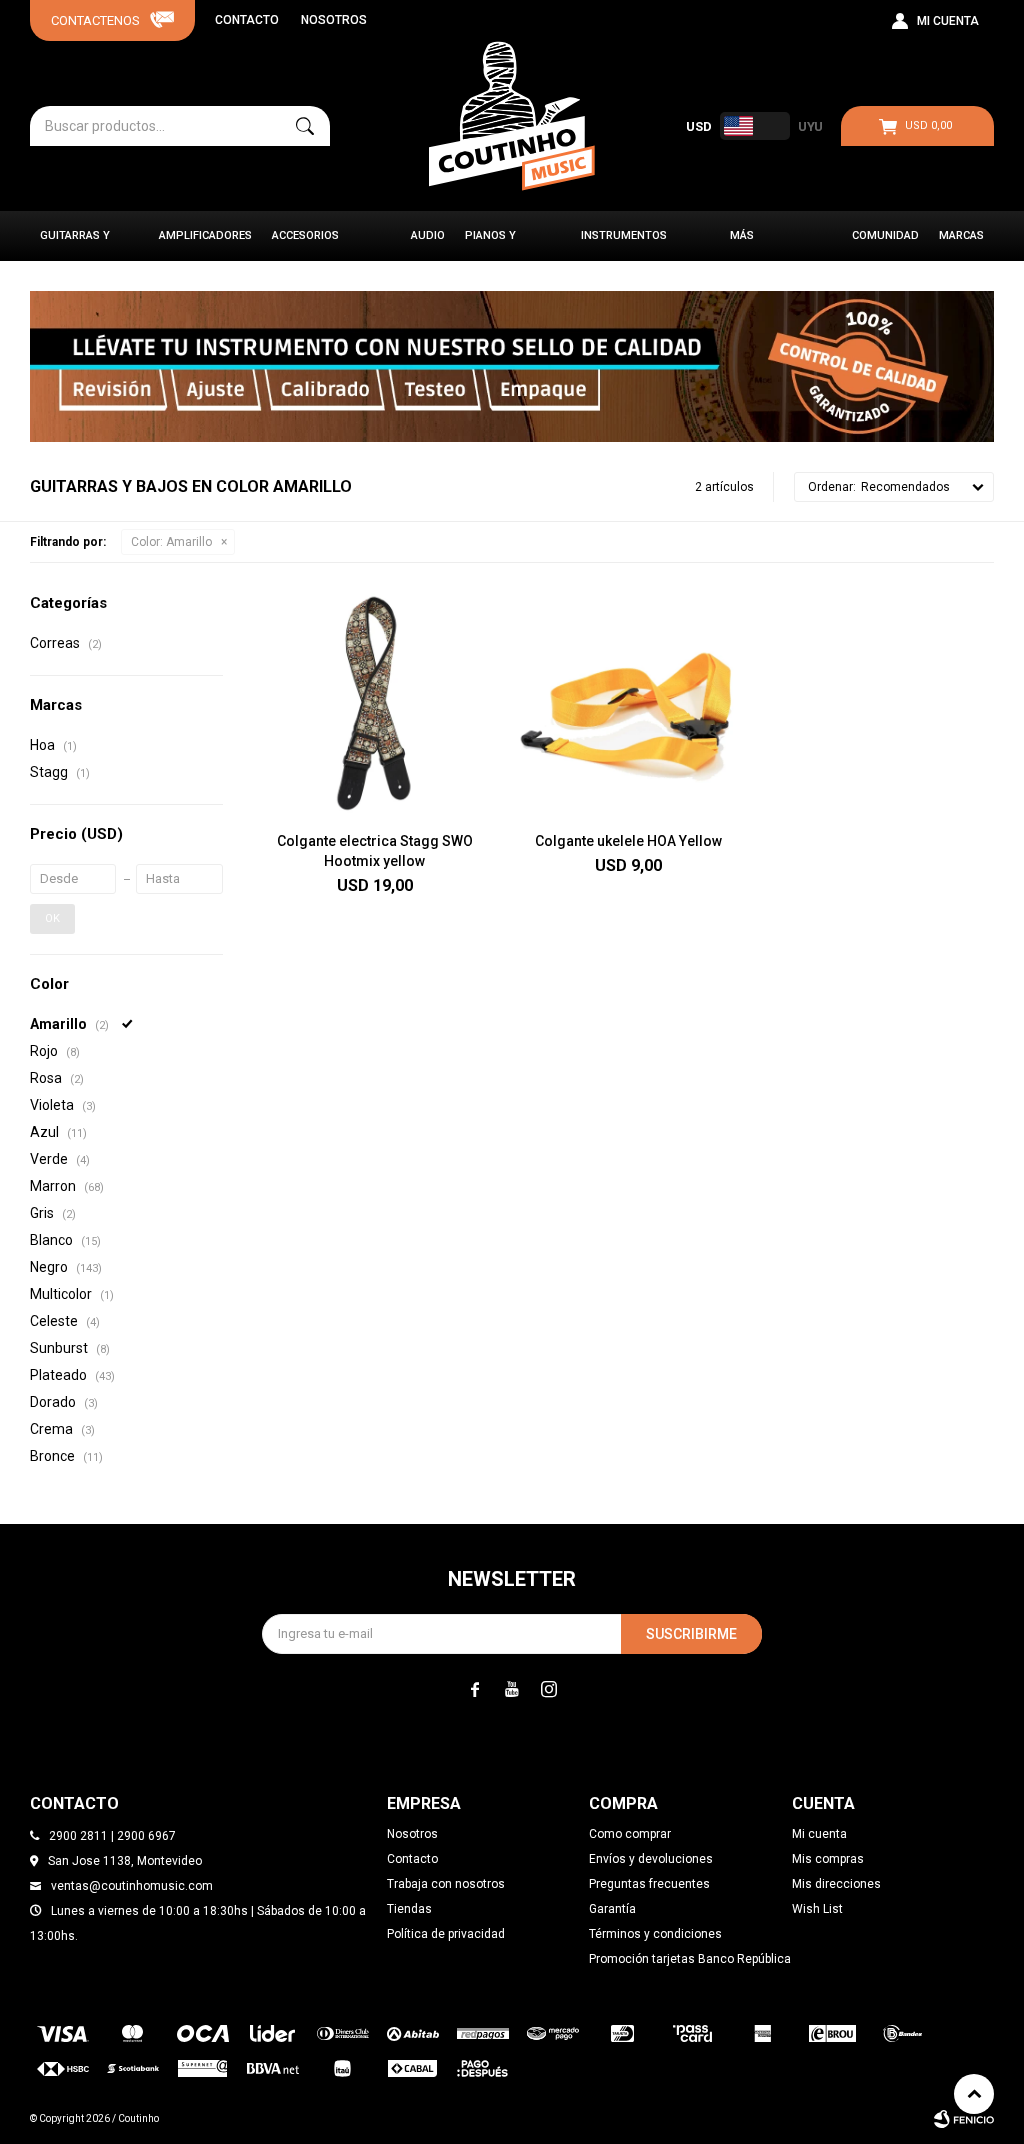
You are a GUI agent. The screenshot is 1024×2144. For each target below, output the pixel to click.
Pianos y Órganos (491, 245)
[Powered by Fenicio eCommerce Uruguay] (964, 2119)
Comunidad (885, 235)
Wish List (817, 1909)
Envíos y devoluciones (651, 1859)
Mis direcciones (836, 1884)
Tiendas (409, 1909)
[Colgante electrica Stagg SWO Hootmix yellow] (375, 705)
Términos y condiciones (655, 1934)
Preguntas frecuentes (649, 1884)
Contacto (247, 20)
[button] (305, 126)
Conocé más (512, 366)
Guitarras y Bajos (75, 245)
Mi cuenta (819, 1834)
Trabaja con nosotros (446, 1884)
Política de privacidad (446, 1934)
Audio (428, 235)
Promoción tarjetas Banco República (690, 1959)
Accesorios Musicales (305, 245)
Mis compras (828, 1859)
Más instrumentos (773, 245)
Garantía (612, 1909)
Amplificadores (205, 235)
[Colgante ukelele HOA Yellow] (629, 705)
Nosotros (334, 20)
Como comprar (630, 1834)
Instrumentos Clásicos (624, 245)
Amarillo (171, 542)
